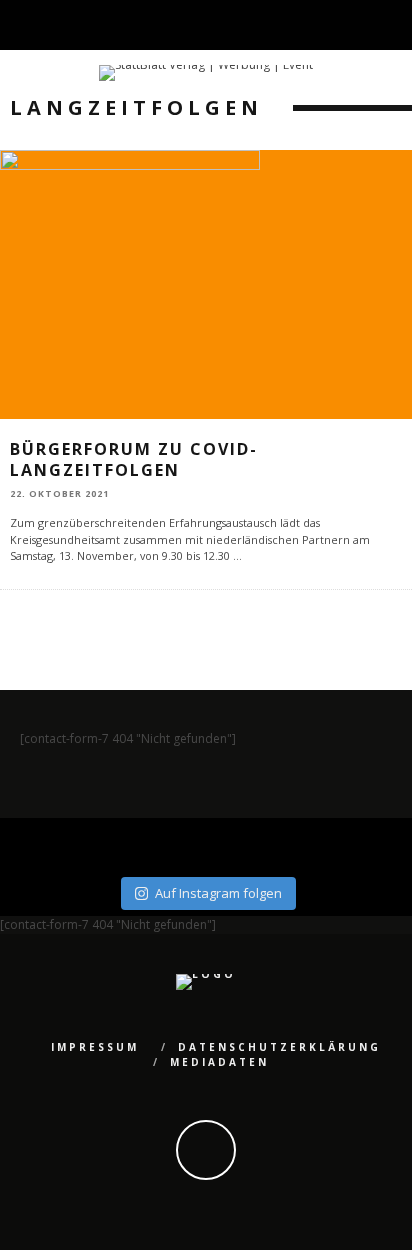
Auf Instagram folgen (218, 893)
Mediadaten (219, 1062)
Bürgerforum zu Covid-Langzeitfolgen (134, 459)
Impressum (95, 1047)
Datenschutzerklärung (279, 1047)
